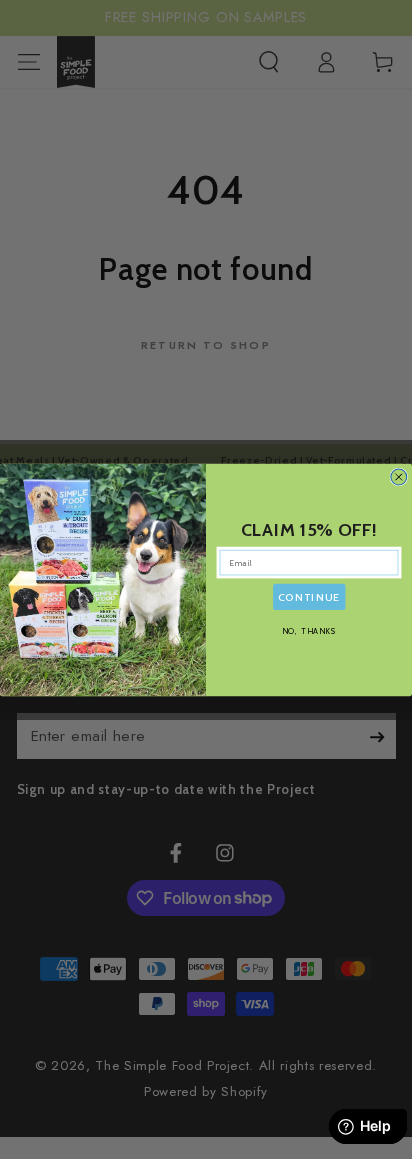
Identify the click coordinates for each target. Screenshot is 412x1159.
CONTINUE (309, 596)
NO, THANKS (309, 631)
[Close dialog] (399, 477)
